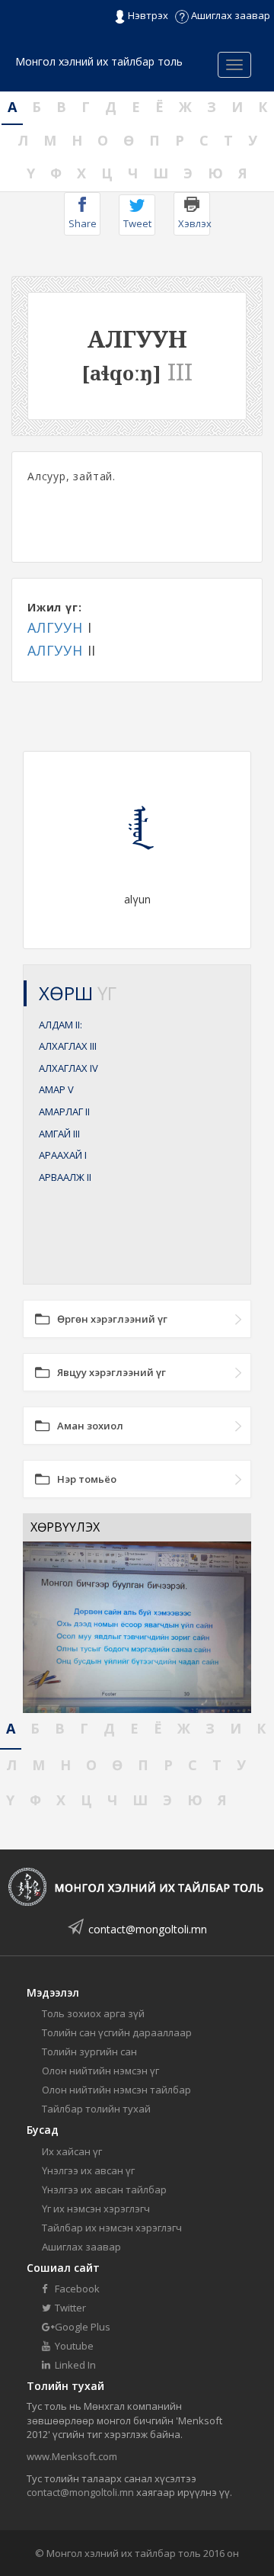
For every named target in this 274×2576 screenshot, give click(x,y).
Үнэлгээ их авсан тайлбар (104, 2189)
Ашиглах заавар (229, 15)
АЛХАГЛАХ (68, 1046)
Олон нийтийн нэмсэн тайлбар (116, 2090)
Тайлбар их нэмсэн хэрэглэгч (112, 2228)
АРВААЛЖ (65, 1177)
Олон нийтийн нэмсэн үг (100, 2071)
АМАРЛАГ (64, 1112)
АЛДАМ (61, 1025)
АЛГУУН (55, 627)
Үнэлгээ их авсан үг (88, 2170)
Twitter (69, 2308)
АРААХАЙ (63, 1155)
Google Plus (81, 2327)
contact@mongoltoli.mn (148, 1929)
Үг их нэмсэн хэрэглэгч (96, 2209)
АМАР (56, 1089)
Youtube (73, 2346)
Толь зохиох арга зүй (93, 2013)
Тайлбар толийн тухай (96, 2109)
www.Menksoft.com (72, 2456)
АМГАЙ (59, 1134)
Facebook (76, 2289)
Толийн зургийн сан (89, 2051)
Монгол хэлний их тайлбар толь (99, 61)
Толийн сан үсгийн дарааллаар (117, 2032)
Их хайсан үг (72, 2151)
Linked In (74, 2365)
